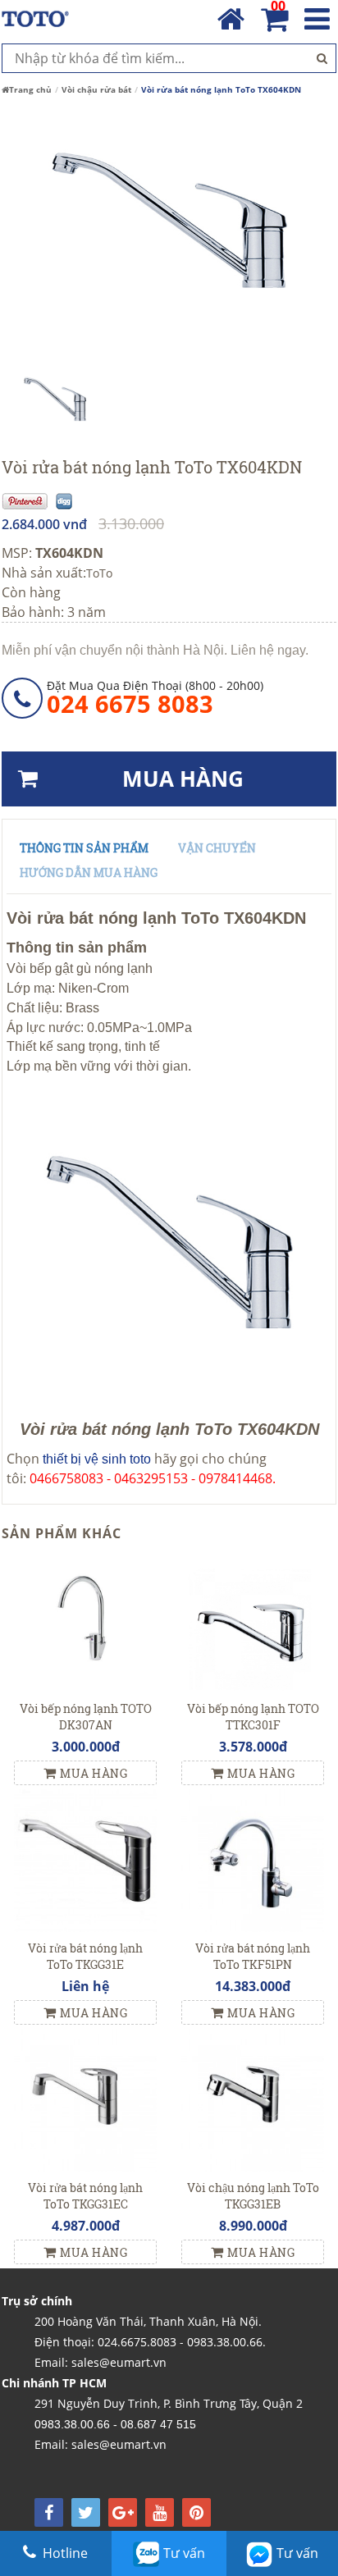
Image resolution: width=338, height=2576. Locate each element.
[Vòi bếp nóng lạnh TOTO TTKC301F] (253, 1620)
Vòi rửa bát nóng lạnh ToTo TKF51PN (253, 1956)
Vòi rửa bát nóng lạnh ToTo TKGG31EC (85, 2196)
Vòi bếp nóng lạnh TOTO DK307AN (86, 1717)
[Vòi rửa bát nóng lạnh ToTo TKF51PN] (253, 1859)
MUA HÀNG (183, 779)
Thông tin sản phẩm (84, 848)
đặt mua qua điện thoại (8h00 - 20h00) (155, 697)
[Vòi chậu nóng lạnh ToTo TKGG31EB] (253, 2099)
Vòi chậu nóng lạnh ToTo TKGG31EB (253, 2196)
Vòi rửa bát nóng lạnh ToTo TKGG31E (85, 1956)
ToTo (99, 573)
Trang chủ (30, 89)
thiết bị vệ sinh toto (97, 1459)
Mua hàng (94, 1773)
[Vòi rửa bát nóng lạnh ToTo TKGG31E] (85, 1859)
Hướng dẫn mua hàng (89, 872)
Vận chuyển (217, 848)
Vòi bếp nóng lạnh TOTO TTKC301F (253, 1717)
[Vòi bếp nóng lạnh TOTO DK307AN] (85, 1620)
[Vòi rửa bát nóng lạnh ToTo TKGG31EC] (85, 2099)
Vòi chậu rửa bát (96, 89)
